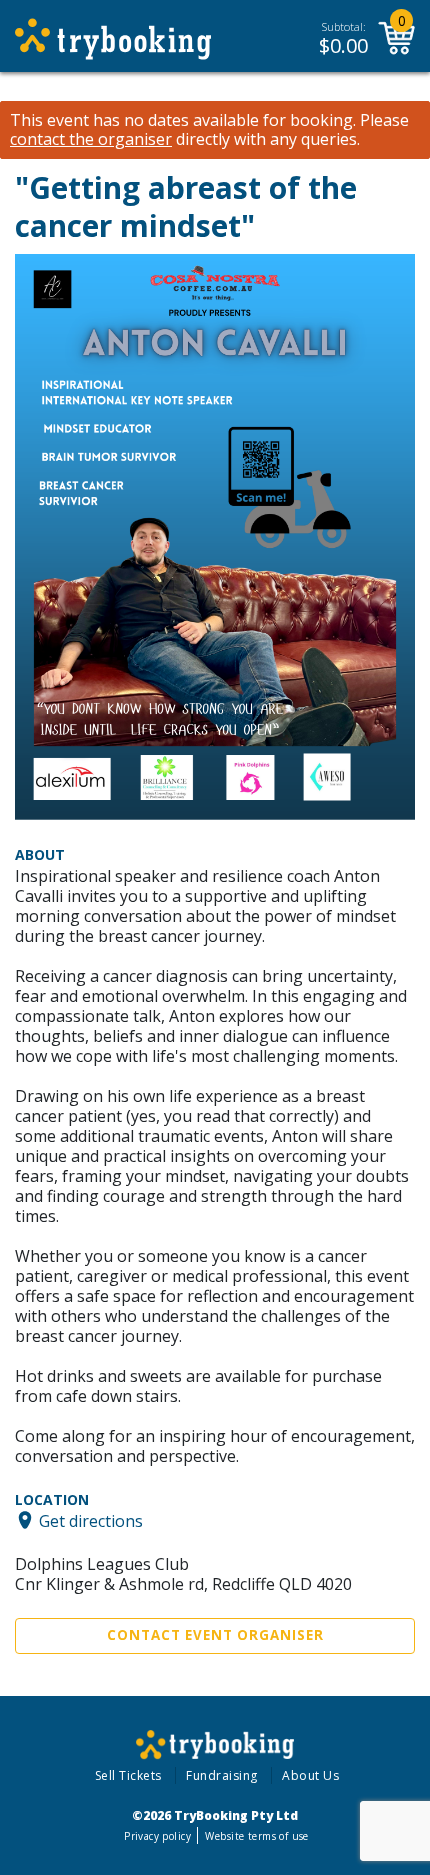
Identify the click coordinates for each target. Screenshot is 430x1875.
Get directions (91, 1520)
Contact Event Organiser (215, 1635)
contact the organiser (91, 139)
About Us (310, 1775)
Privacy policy (157, 1836)
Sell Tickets (128, 1775)
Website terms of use (256, 1836)
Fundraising (222, 1775)
